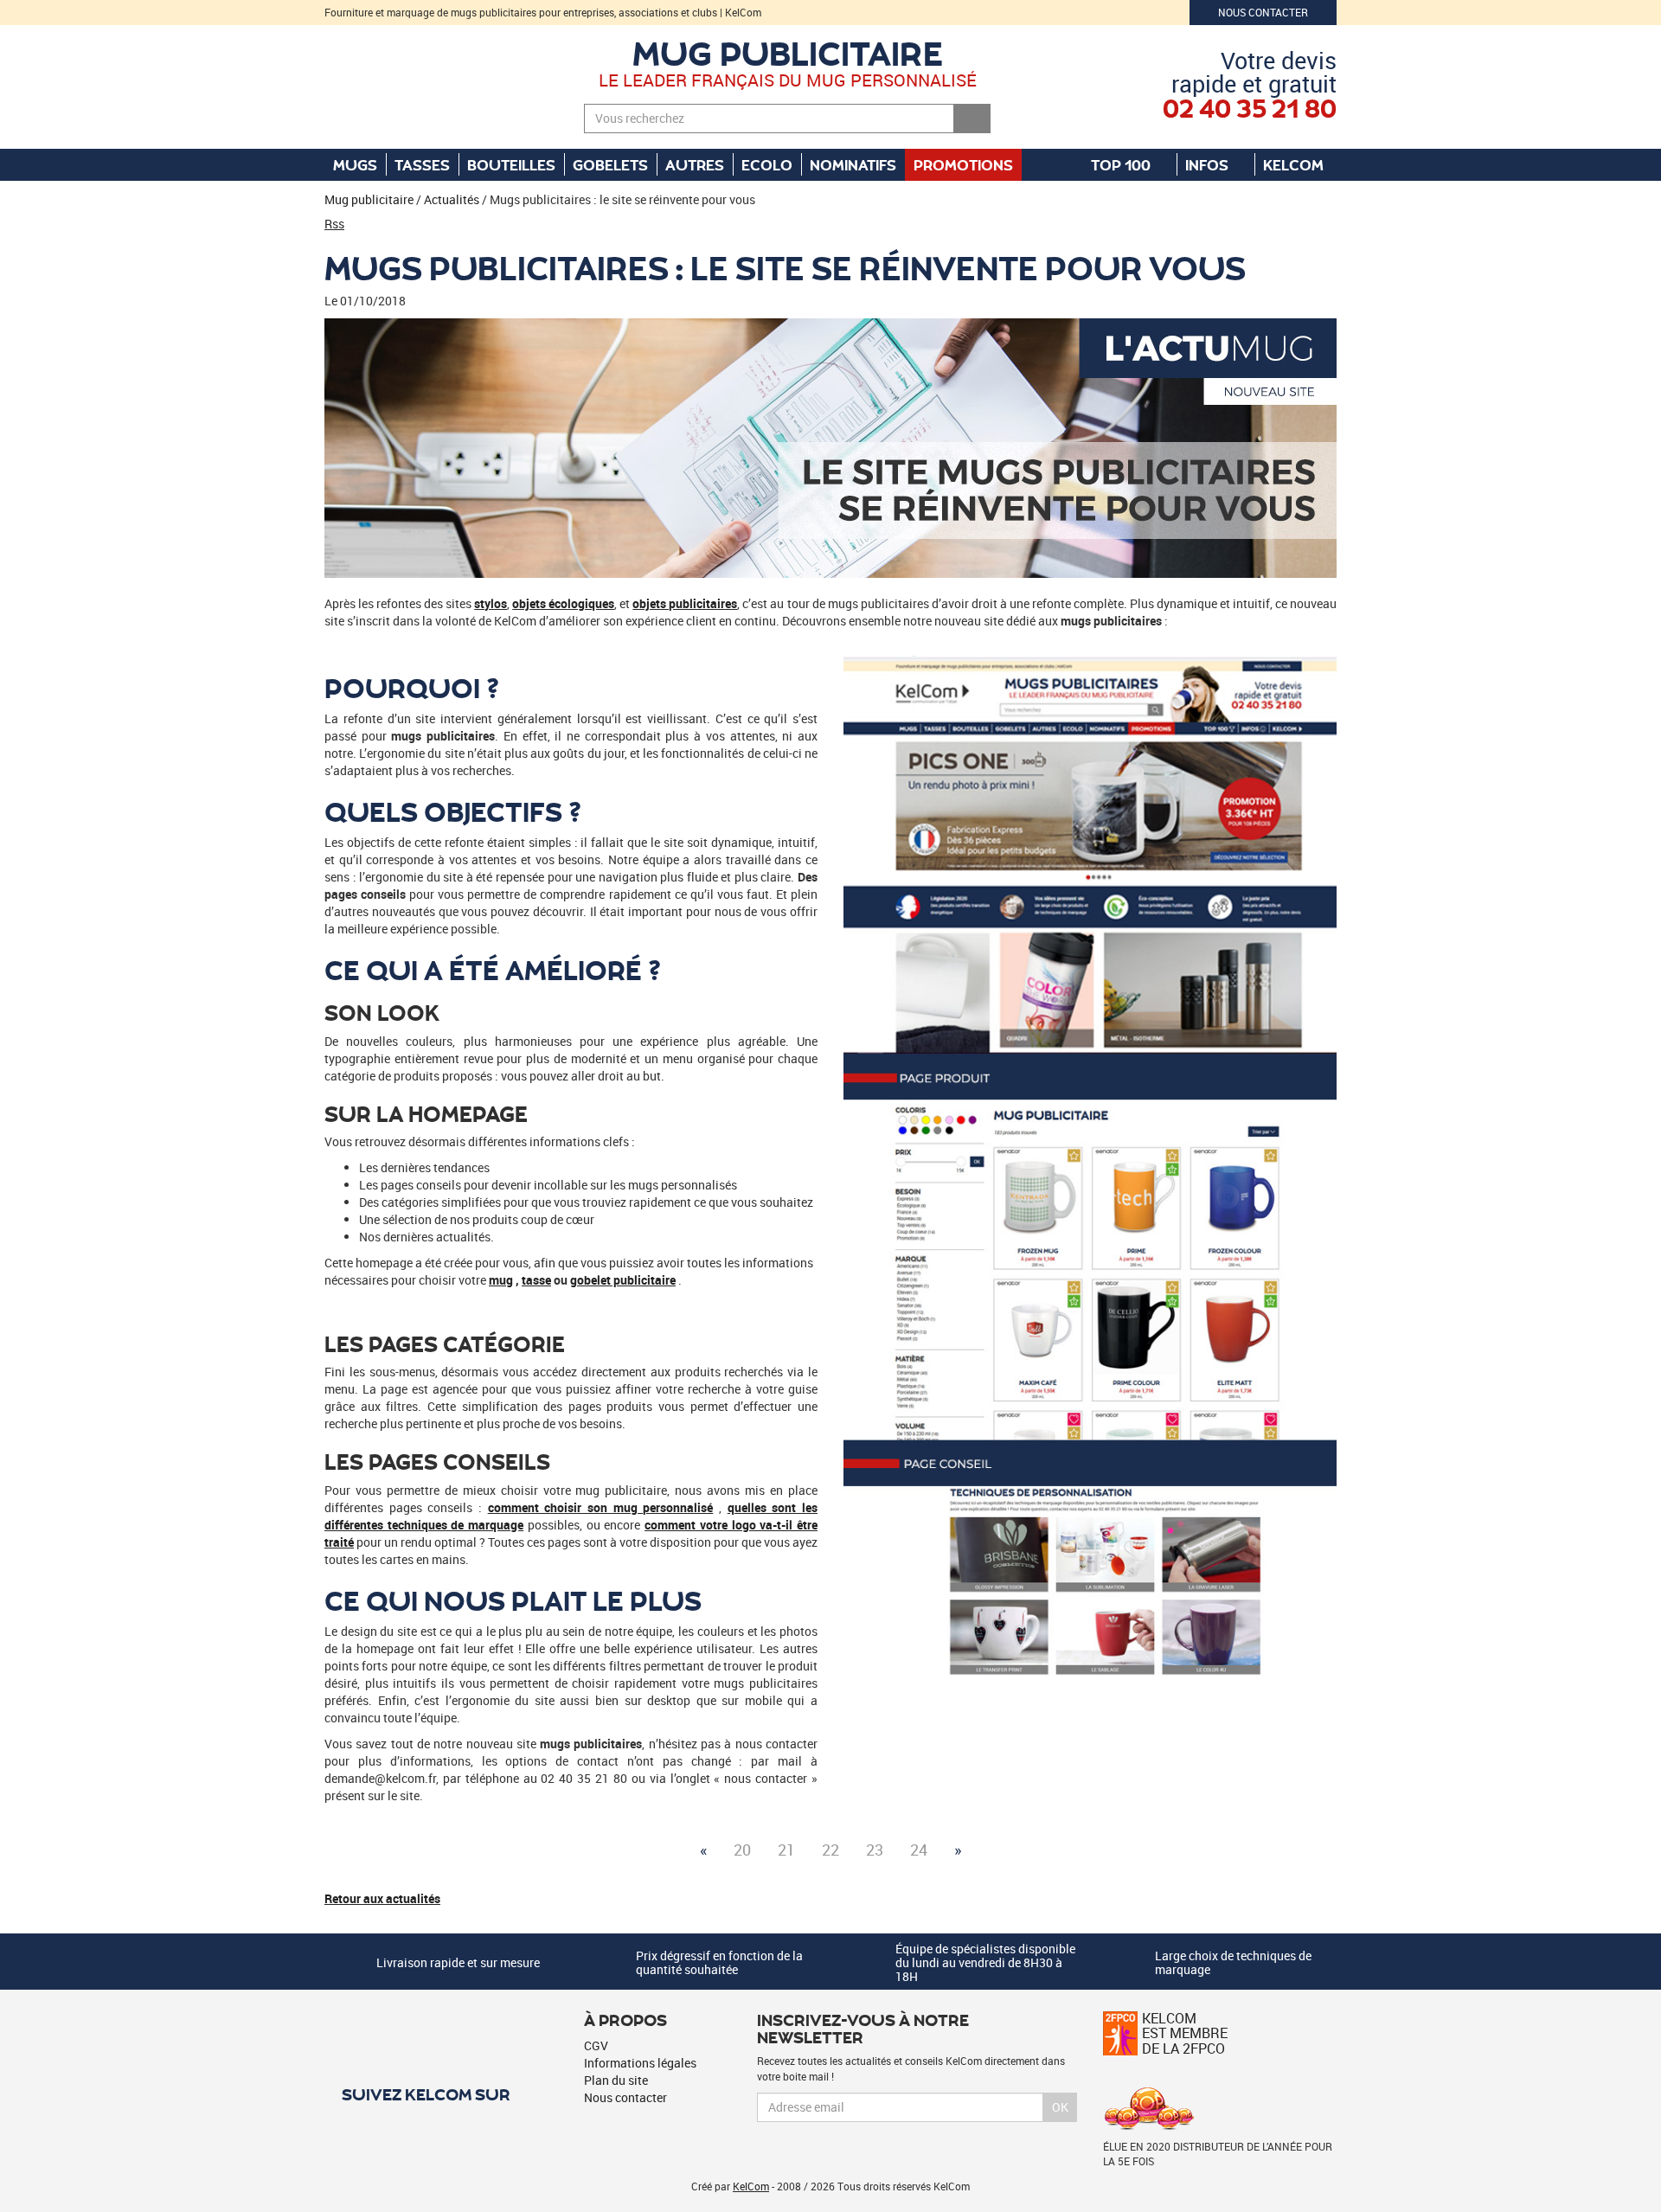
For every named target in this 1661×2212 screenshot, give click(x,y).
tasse (536, 1280)
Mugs (355, 164)
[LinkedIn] (398, 2125)
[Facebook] (368, 2125)
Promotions (963, 164)
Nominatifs (853, 164)
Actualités (452, 199)
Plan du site (616, 2080)
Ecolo (767, 164)
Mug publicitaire (788, 52)
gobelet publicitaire (623, 1280)
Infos (1209, 164)
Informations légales (640, 2063)
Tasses (422, 164)
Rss (334, 224)
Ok (1060, 2107)
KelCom (1295, 164)
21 (786, 1850)
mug (501, 1280)
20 (742, 1850)
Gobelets (610, 164)
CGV (596, 2045)
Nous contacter (1263, 12)
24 (919, 1850)
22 (830, 1850)
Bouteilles (511, 164)
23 (875, 1850)
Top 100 (1122, 164)
